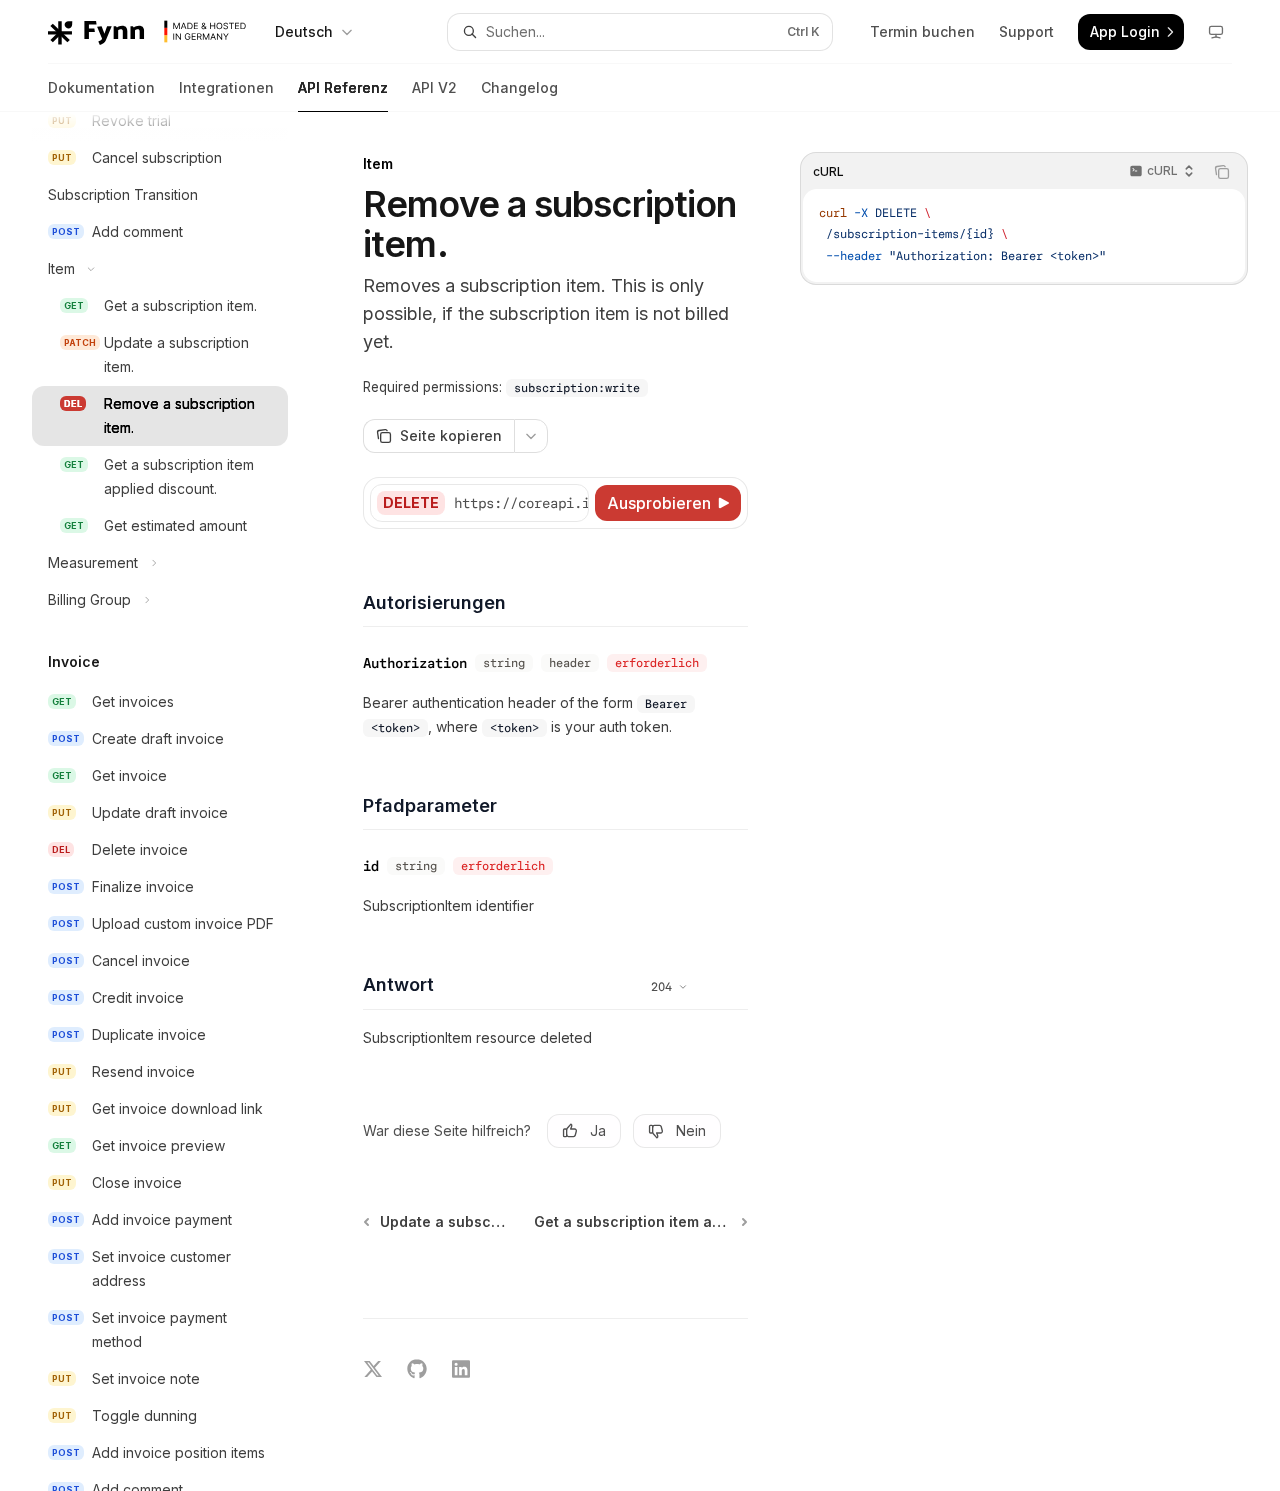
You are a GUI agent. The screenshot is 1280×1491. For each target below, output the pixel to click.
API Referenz (343, 87)
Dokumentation (101, 87)
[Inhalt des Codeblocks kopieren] (1222, 172)
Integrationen (226, 87)
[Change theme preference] (1216, 32)
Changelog (519, 87)
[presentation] (176, 801)
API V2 (434, 87)
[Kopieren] (570, 503)
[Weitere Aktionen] (531, 436)
